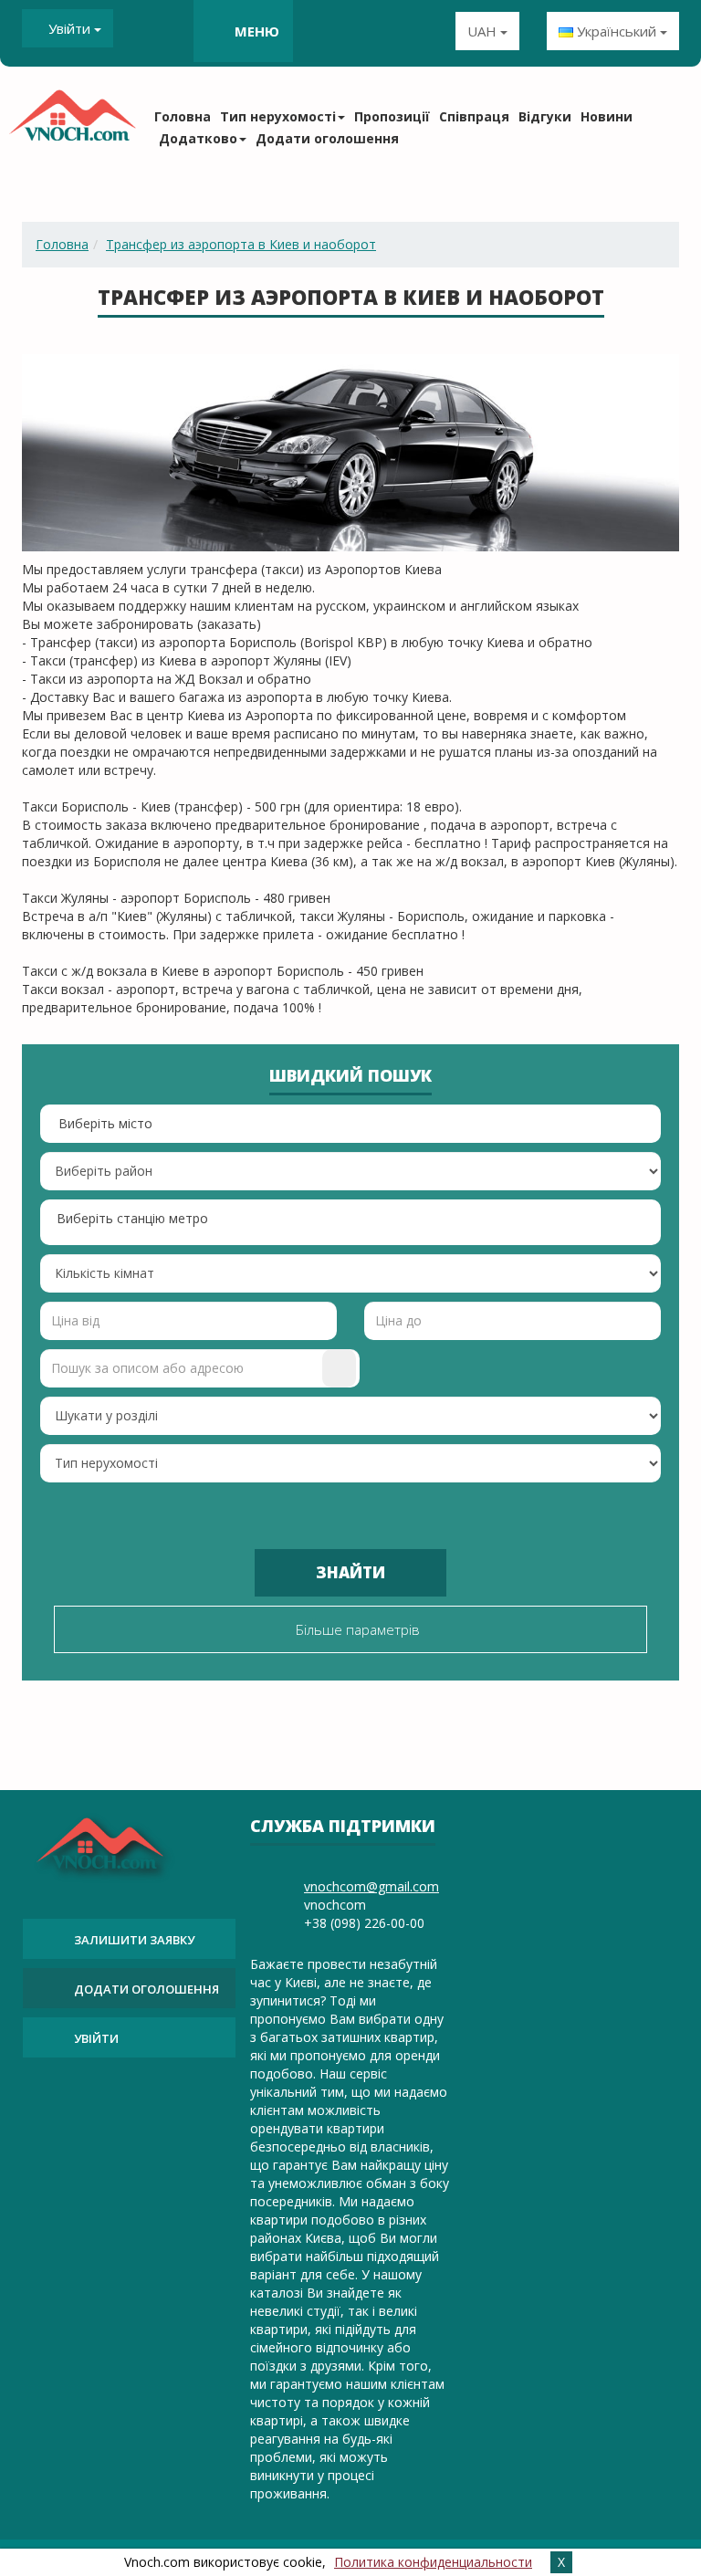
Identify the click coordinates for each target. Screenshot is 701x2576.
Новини (607, 116)
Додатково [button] (198, 138)
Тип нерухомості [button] (278, 116)
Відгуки (545, 116)
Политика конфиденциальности (433, 2562)
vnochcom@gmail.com (371, 1886)
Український (617, 31)
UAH (484, 31)
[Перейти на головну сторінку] (72, 121)
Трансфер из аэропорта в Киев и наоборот (241, 244)
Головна (183, 116)
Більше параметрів (356, 1629)
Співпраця (474, 116)
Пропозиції (392, 116)
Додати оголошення (327, 138)
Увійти (69, 28)
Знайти (350, 1572)
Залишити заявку (134, 1940)
